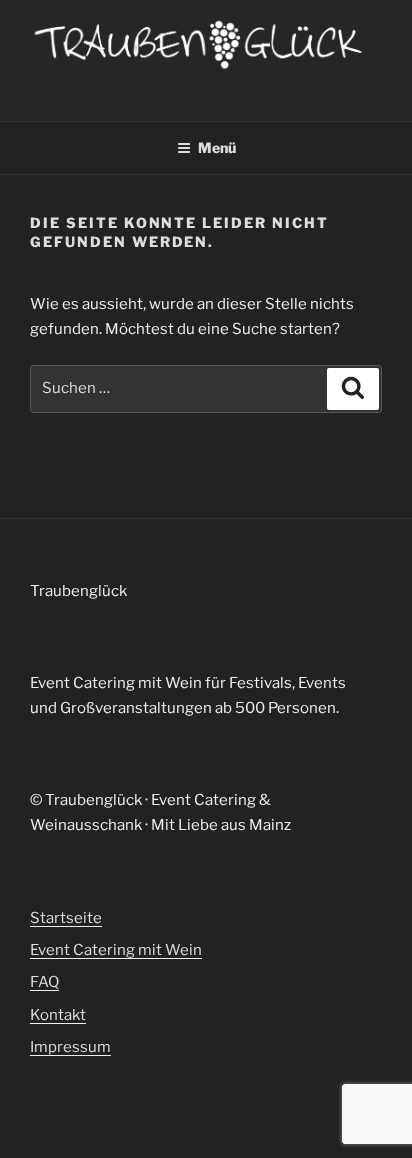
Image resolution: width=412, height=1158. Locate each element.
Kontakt (58, 1015)
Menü (217, 147)
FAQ (44, 982)
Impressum (70, 1047)
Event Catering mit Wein (116, 950)
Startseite (66, 918)
